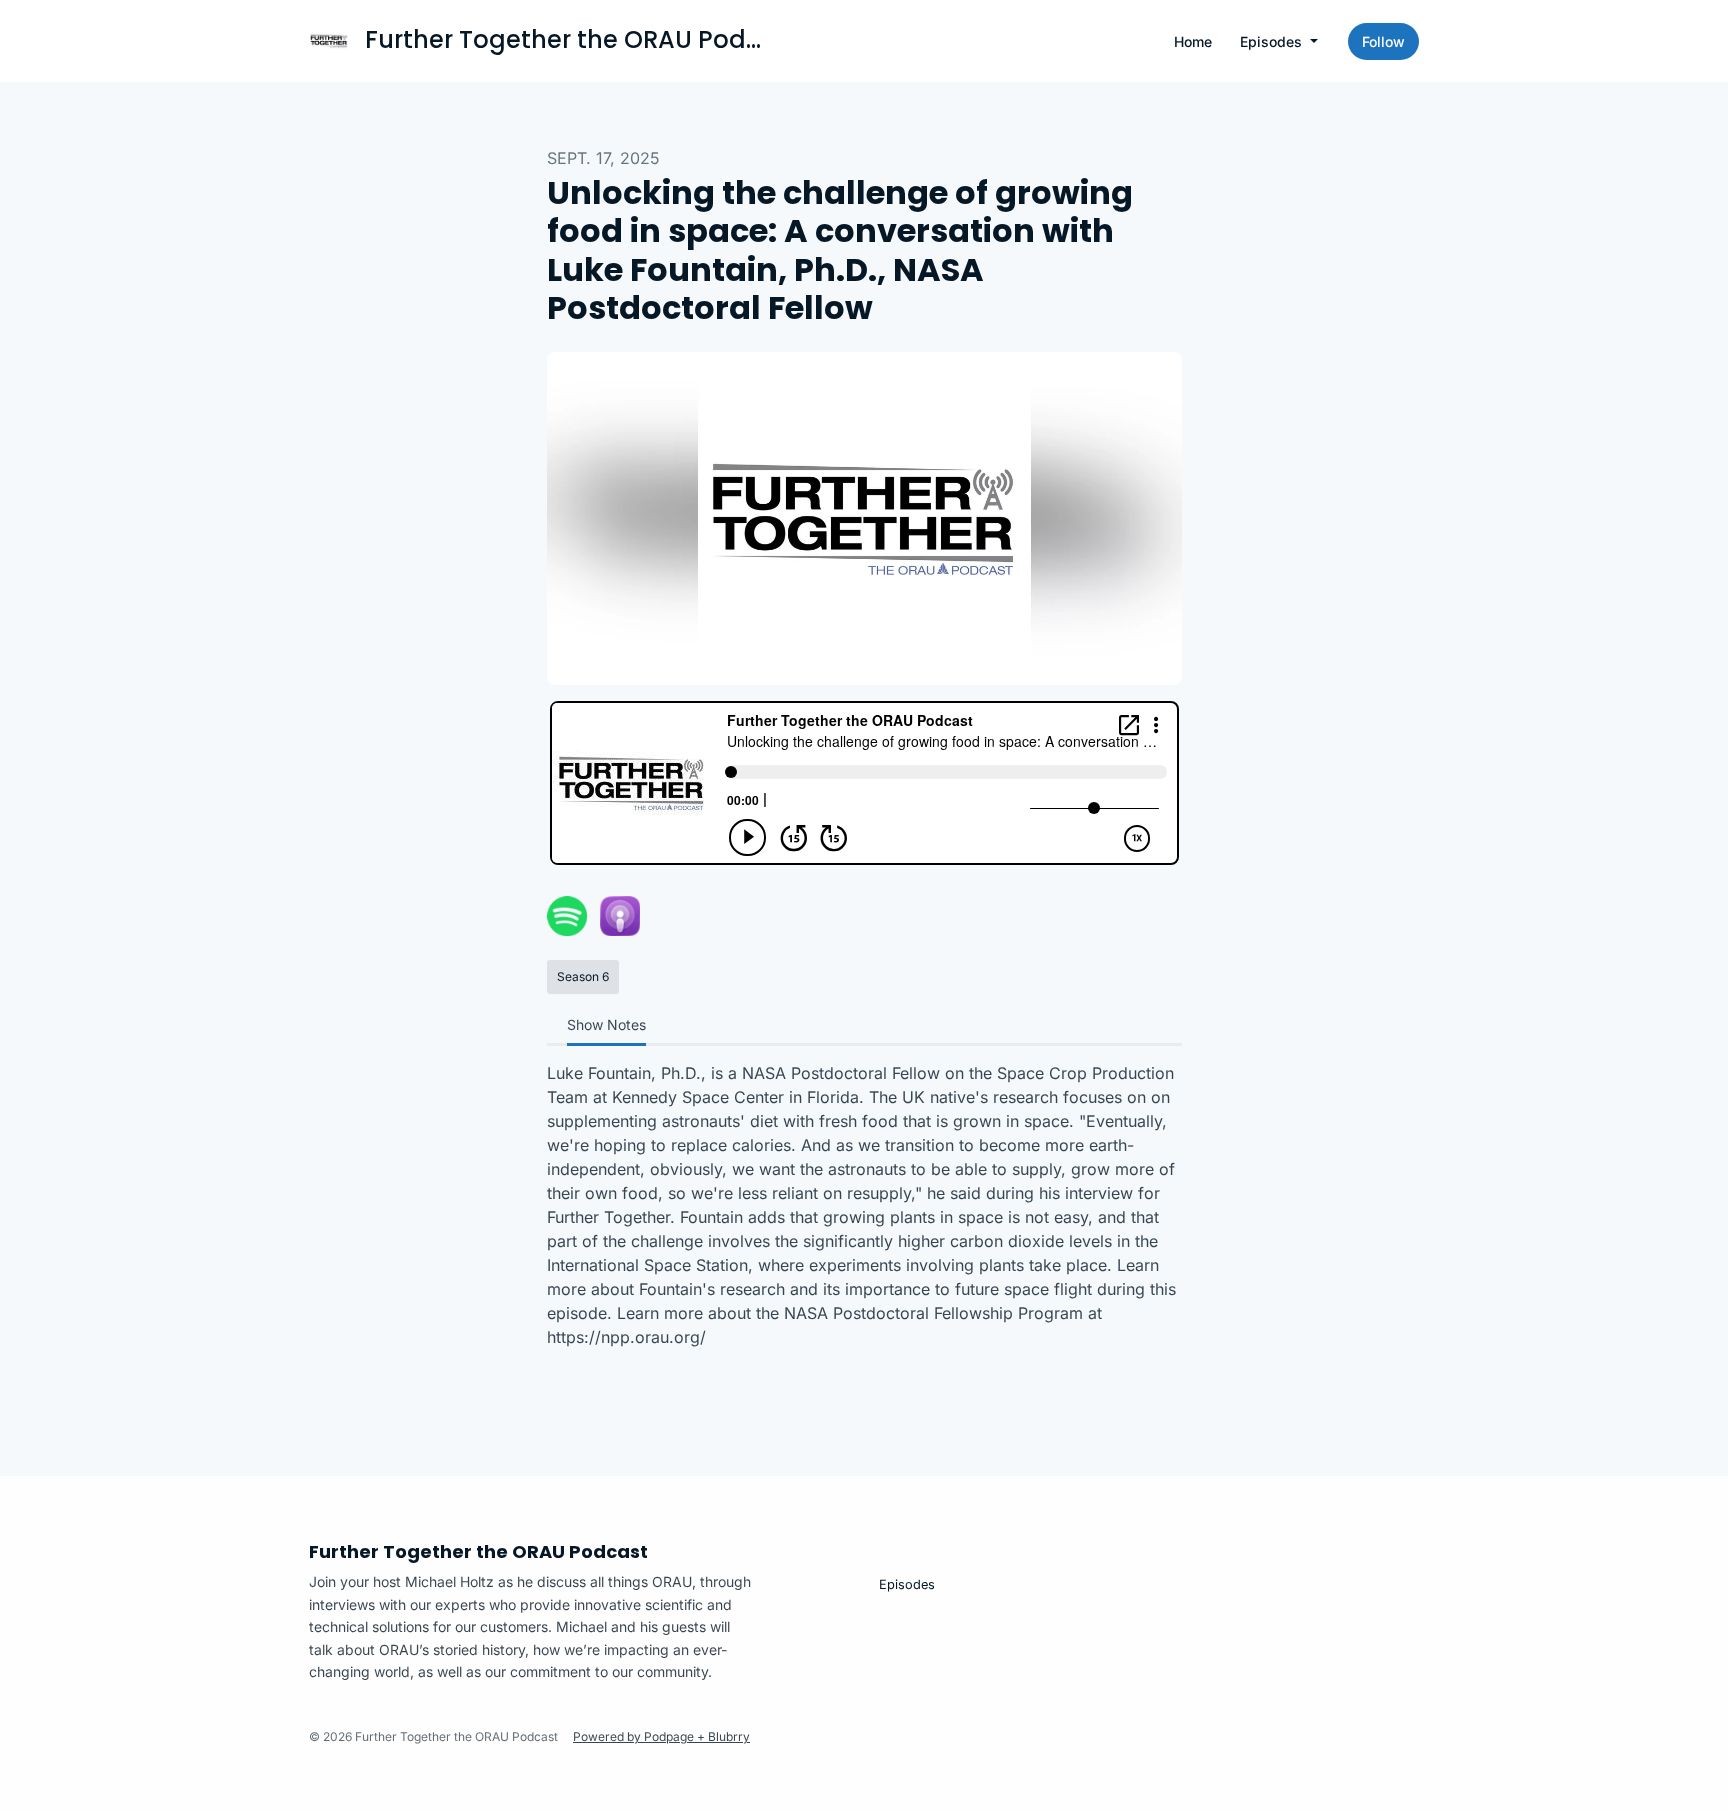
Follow (1383, 41)
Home (1193, 41)
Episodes (1273, 41)
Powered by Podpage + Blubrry (661, 1736)
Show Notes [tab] (606, 1024)
